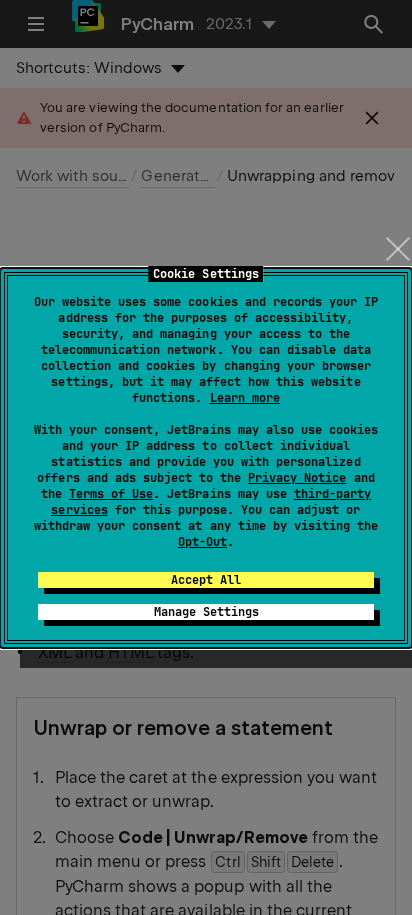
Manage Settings (206, 612)
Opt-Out (202, 542)
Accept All (206, 580)
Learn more (245, 398)
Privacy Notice (297, 478)
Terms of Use (111, 494)
